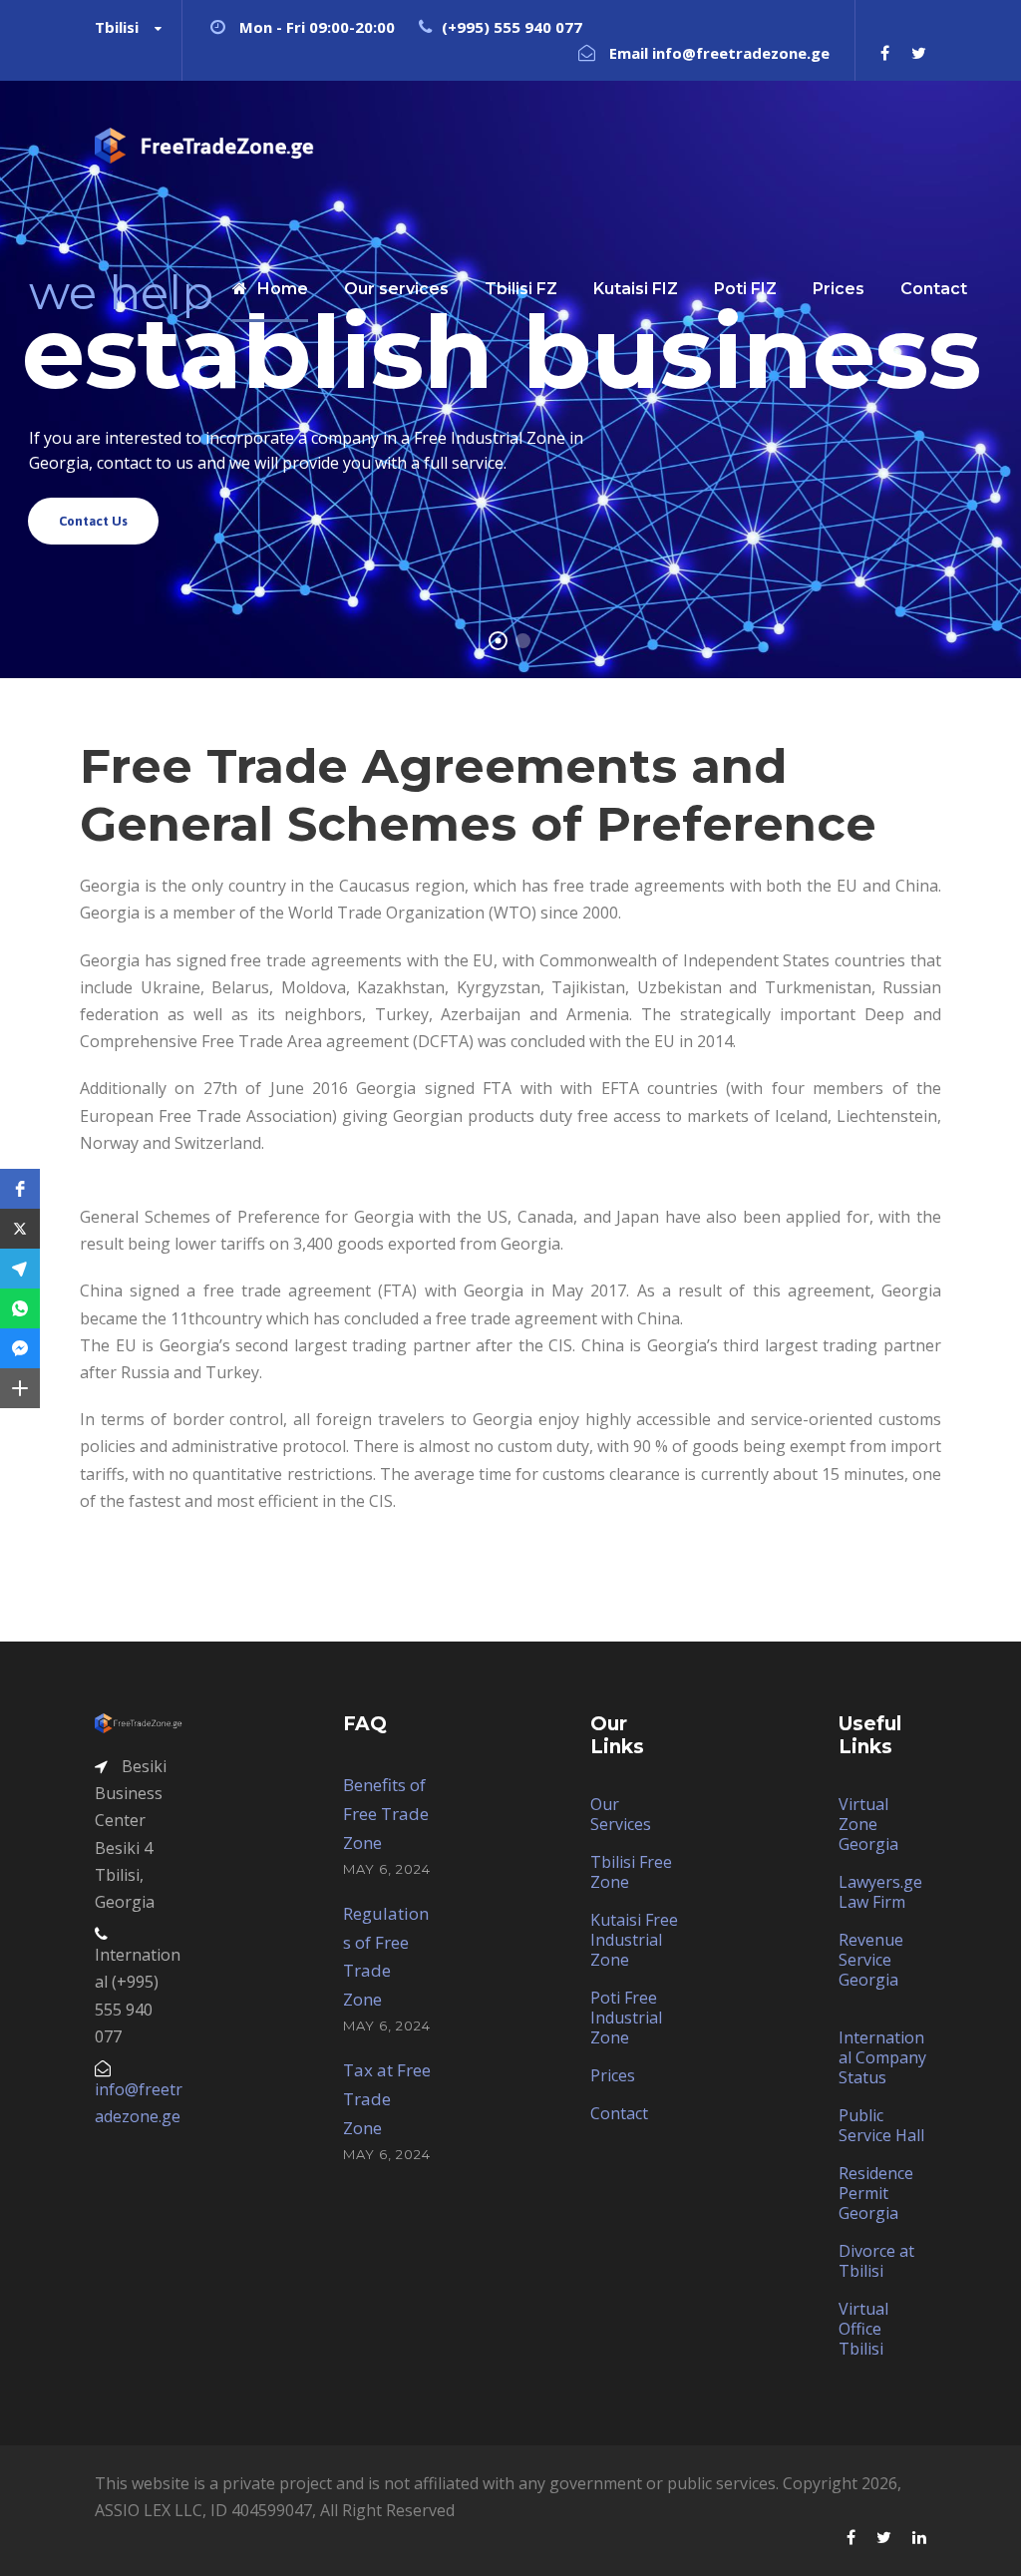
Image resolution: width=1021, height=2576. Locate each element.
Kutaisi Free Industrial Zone (634, 1940)
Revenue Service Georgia (871, 1960)
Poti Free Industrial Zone (626, 2018)
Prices (613, 2075)
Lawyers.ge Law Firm (880, 1892)
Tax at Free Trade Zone (387, 2099)
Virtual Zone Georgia (868, 1824)
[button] (20, 1189)
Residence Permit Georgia (876, 2193)
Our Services (621, 1814)
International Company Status (882, 2057)
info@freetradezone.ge (741, 53)
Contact (619, 2113)
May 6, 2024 (387, 1869)
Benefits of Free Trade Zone (386, 1814)
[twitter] (919, 53)
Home (283, 289)
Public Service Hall (881, 2125)
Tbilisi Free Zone (631, 1872)
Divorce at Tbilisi (876, 2261)
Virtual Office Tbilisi (863, 2329)
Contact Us (93, 521)
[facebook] (885, 53)
